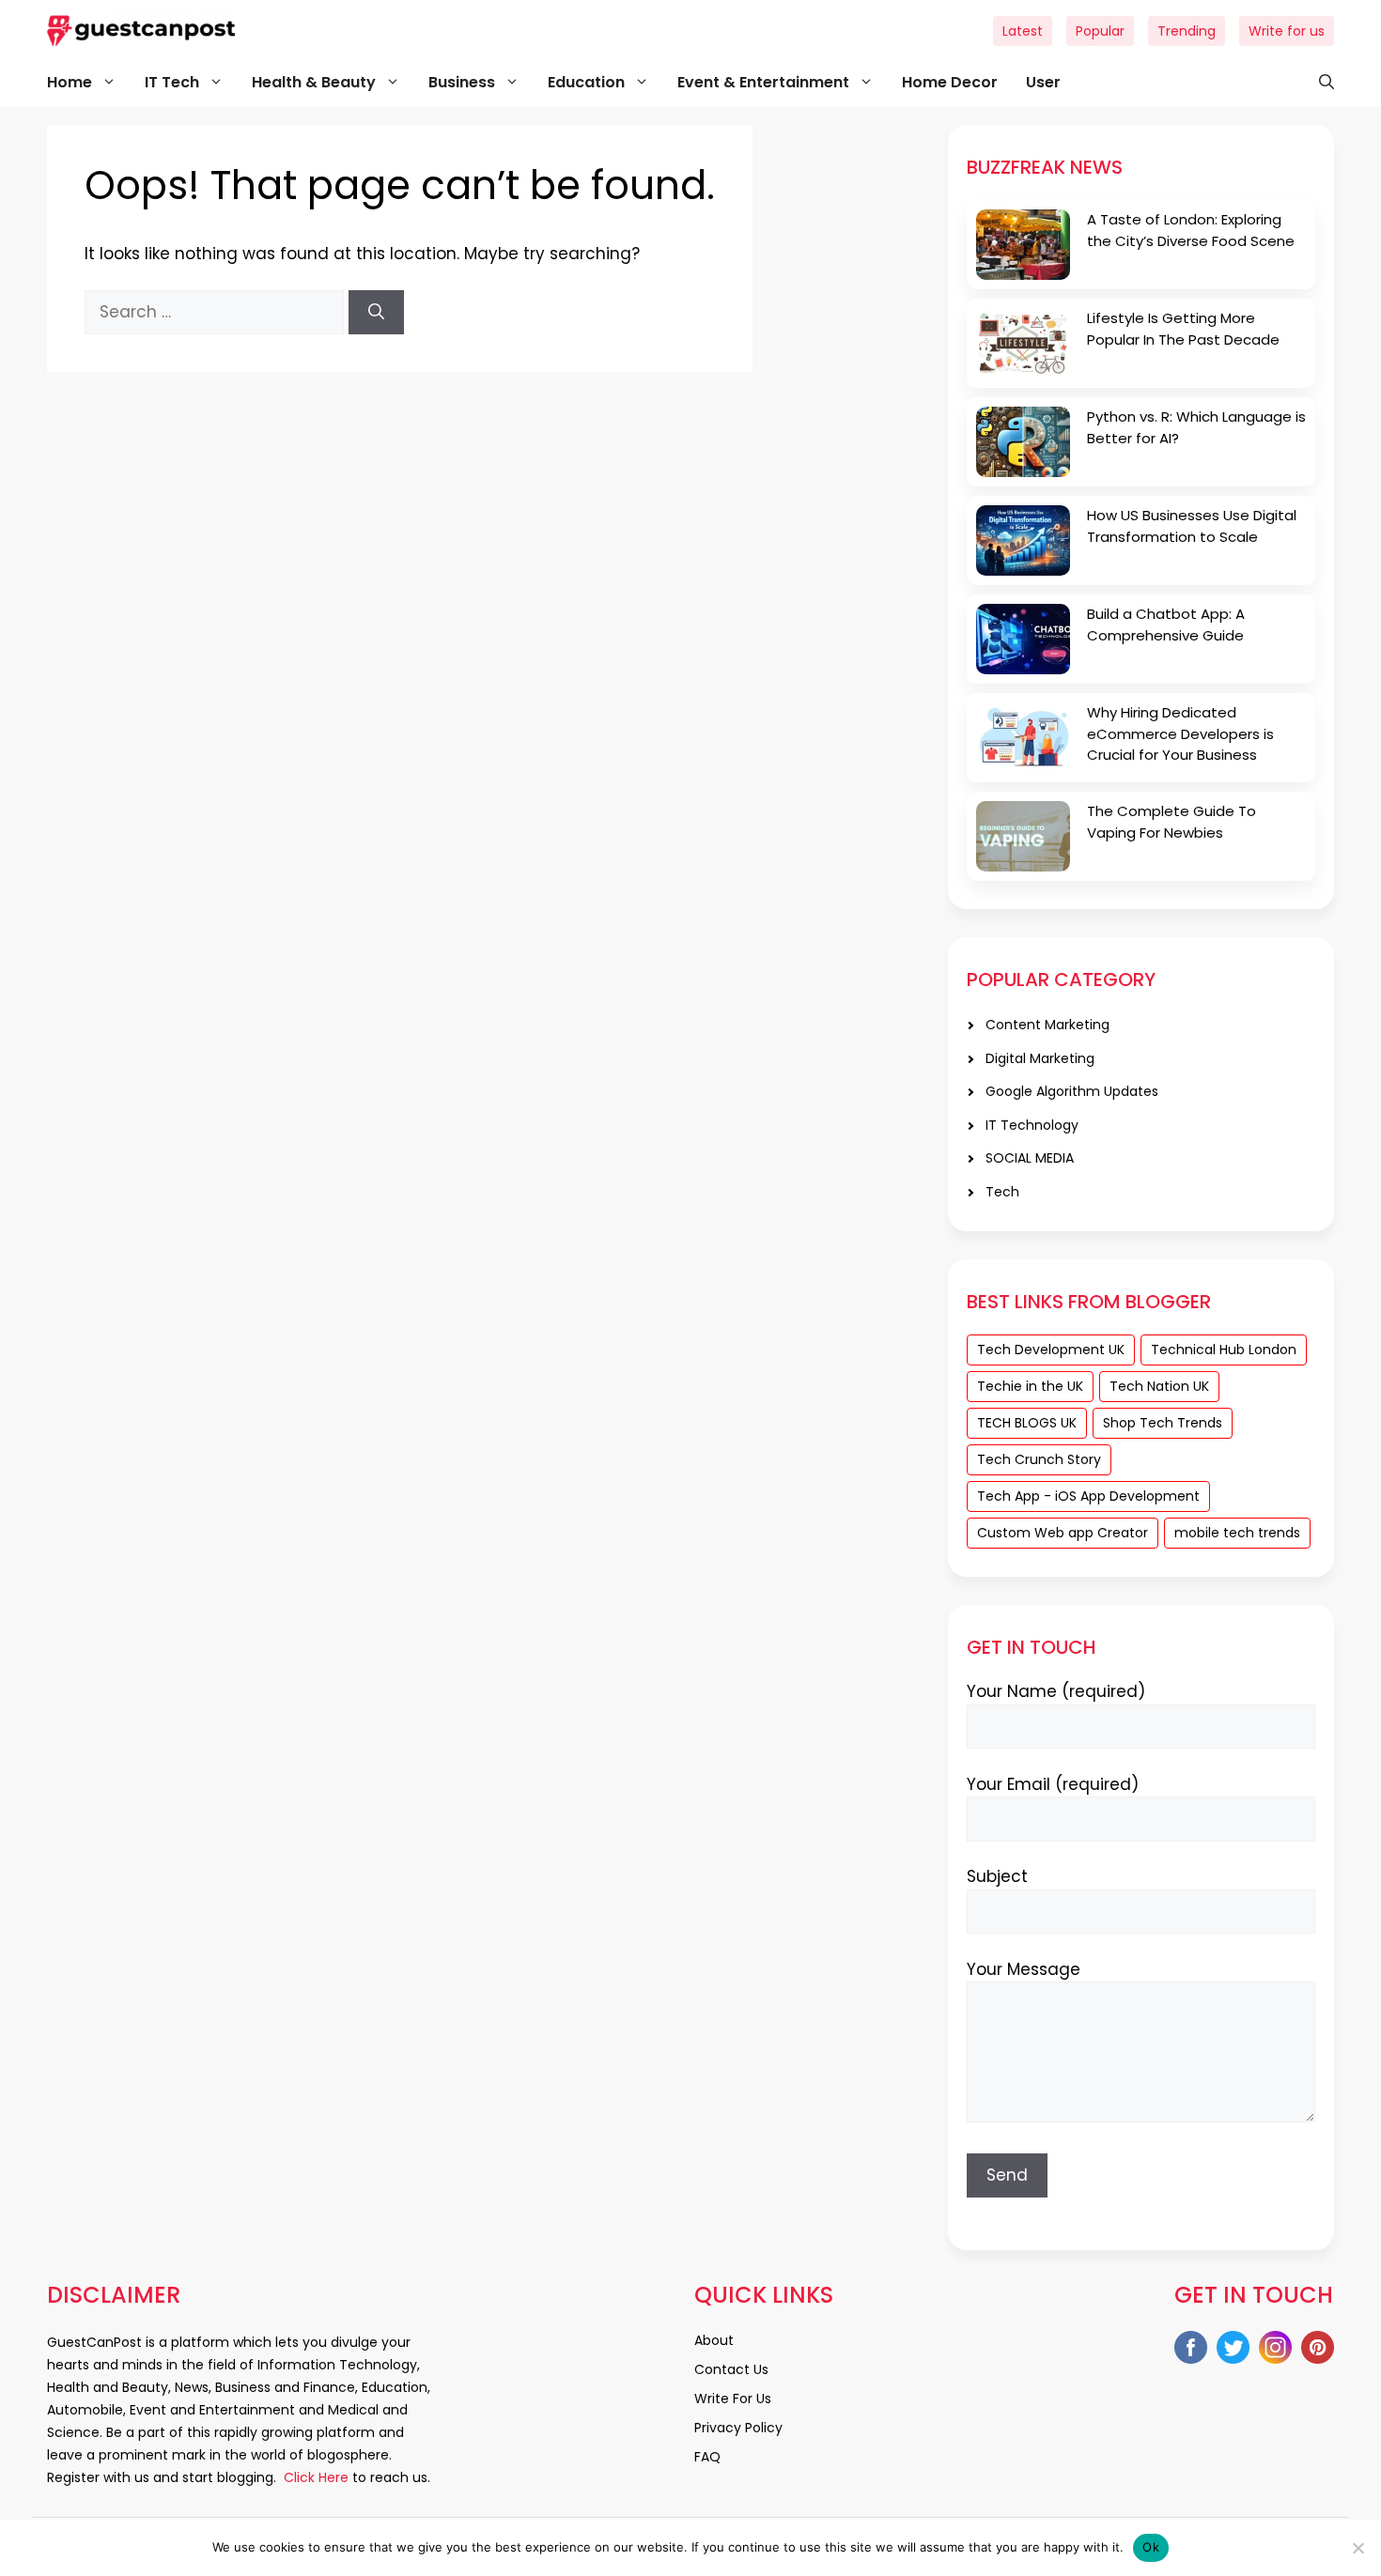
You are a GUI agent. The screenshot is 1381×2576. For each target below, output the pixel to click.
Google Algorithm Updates (1072, 1091)
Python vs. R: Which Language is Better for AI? (1196, 427)
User (1043, 82)
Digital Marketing (1040, 1058)
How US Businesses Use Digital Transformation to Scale (1192, 526)
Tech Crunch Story (1039, 1459)
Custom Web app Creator (1063, 1533)
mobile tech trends (1237, 1533)
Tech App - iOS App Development (1088, 1496)
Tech (1002, 1192)
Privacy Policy (738, 2428)
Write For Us (733, 2399)
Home (70, 82)
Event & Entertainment (763, 82)
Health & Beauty (314, 82)
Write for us (1287, 31)
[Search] (376, 313)
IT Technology (1032, 1125)
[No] (1358, 2548)
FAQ (707, 2457)
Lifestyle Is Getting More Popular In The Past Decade (1183, 329)
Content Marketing (1047, 1025)
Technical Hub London (1224, 1350)
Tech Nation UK (1159, 1386)
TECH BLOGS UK (1027, 1423)
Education (586, 82)
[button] (1317, 83)
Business (462, 82)
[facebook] (1191, 2351)
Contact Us (731, 2369)
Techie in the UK (1030, 1386)
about (714, 2340)
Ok (1151, 2547)
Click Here (314, 2477)
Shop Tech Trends (1163, 1423)
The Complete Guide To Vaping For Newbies (1172, 822)
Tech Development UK (1051, 1350)
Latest (1023, 31)
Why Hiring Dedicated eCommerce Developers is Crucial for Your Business (1180, 733)
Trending (1187, 31)
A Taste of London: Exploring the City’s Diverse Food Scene (1191, 230)
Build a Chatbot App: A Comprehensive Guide (1166, 625)
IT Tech (172, 82)
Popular (1100, 31)
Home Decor (950, 82)
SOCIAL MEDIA (1030, 1158)
